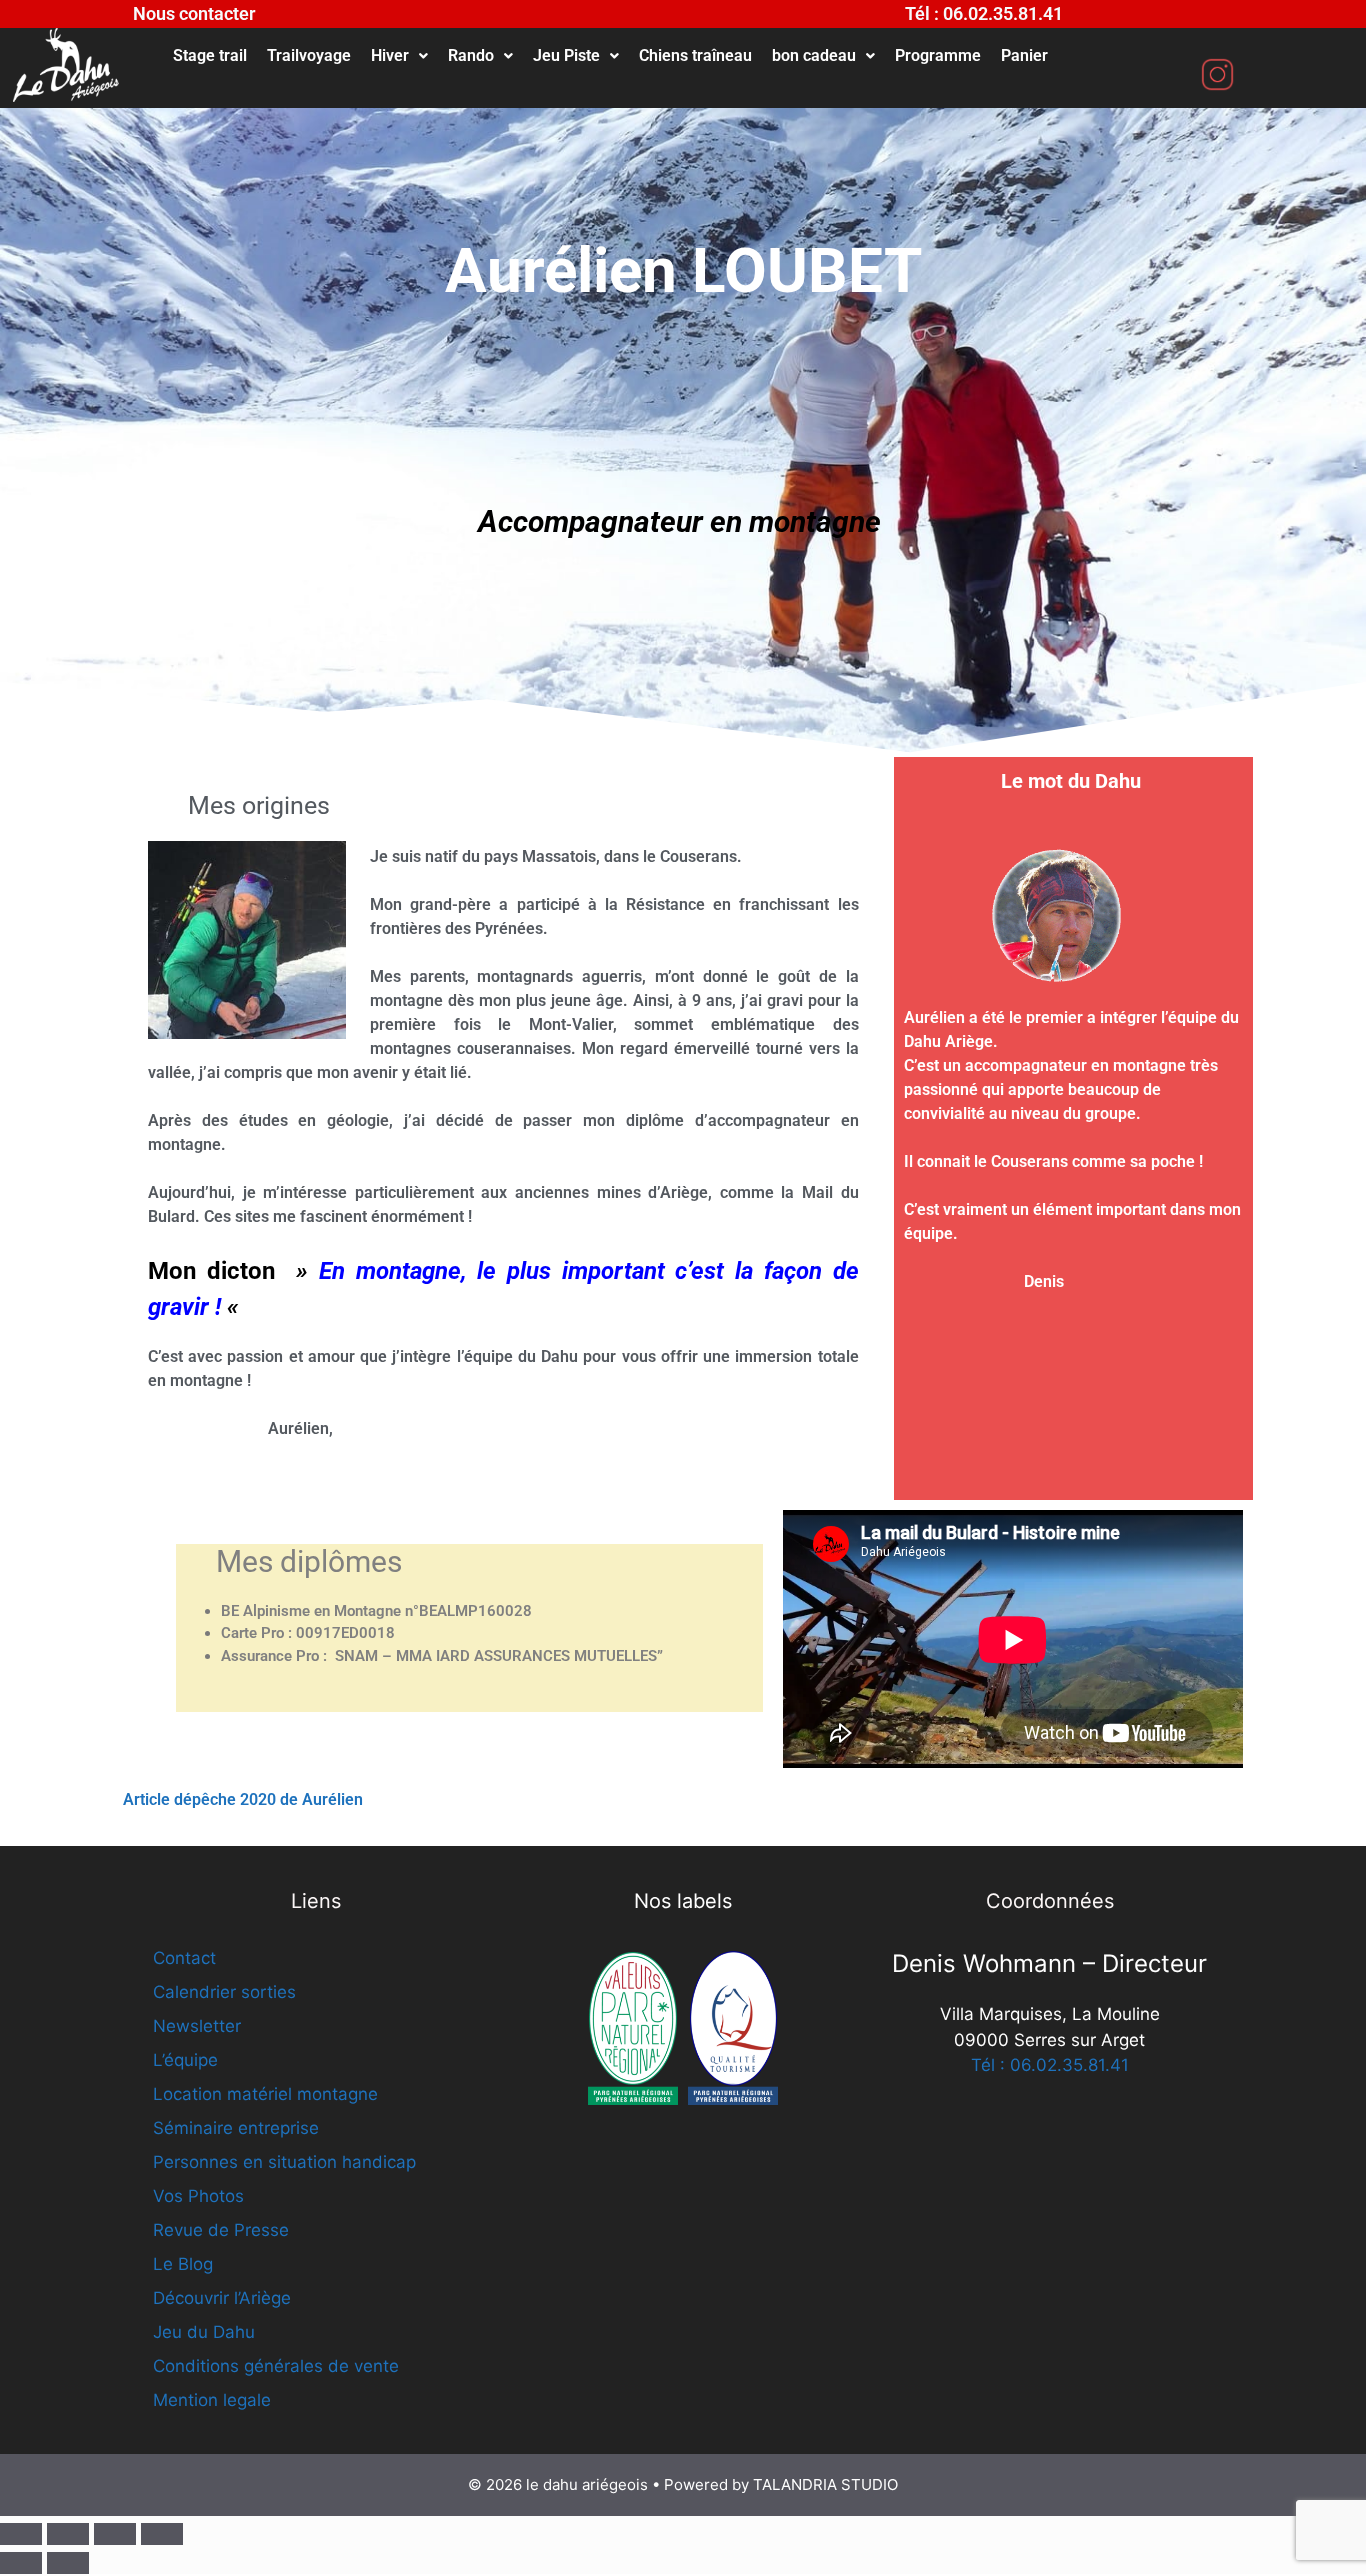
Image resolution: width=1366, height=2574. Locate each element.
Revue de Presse (221, 2230)
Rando (471, 55)
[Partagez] (115, 2534)
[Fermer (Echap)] (162, 2534)
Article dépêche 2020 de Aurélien (245, 1799)
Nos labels (683, 1901)
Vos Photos (198, 2196)
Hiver (390, 55)
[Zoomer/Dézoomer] (21, 2534)
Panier (1024, 55)
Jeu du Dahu (204, 2332)
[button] (399, 56)
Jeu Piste (566, 55)
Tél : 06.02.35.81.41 (1050, 2065)
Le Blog (183, 2264)
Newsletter (197, 2026)
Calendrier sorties (224, 1992)
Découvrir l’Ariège (222, 2298)
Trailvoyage (309, 55)
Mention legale (212, 2400)
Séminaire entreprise (236, 2128)
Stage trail (210, 55)
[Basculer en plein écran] (68, 2534)
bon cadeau (814, 55)
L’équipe (185, 2060)
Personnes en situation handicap (284, 2162)
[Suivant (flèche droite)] (68, 2563)
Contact (184, 1958)
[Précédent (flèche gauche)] (21, 2563)
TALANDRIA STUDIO (825, 2484)
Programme (938, 55)
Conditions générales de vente (276, 2366)
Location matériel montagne (265, 2094)
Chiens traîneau (695, 55)
